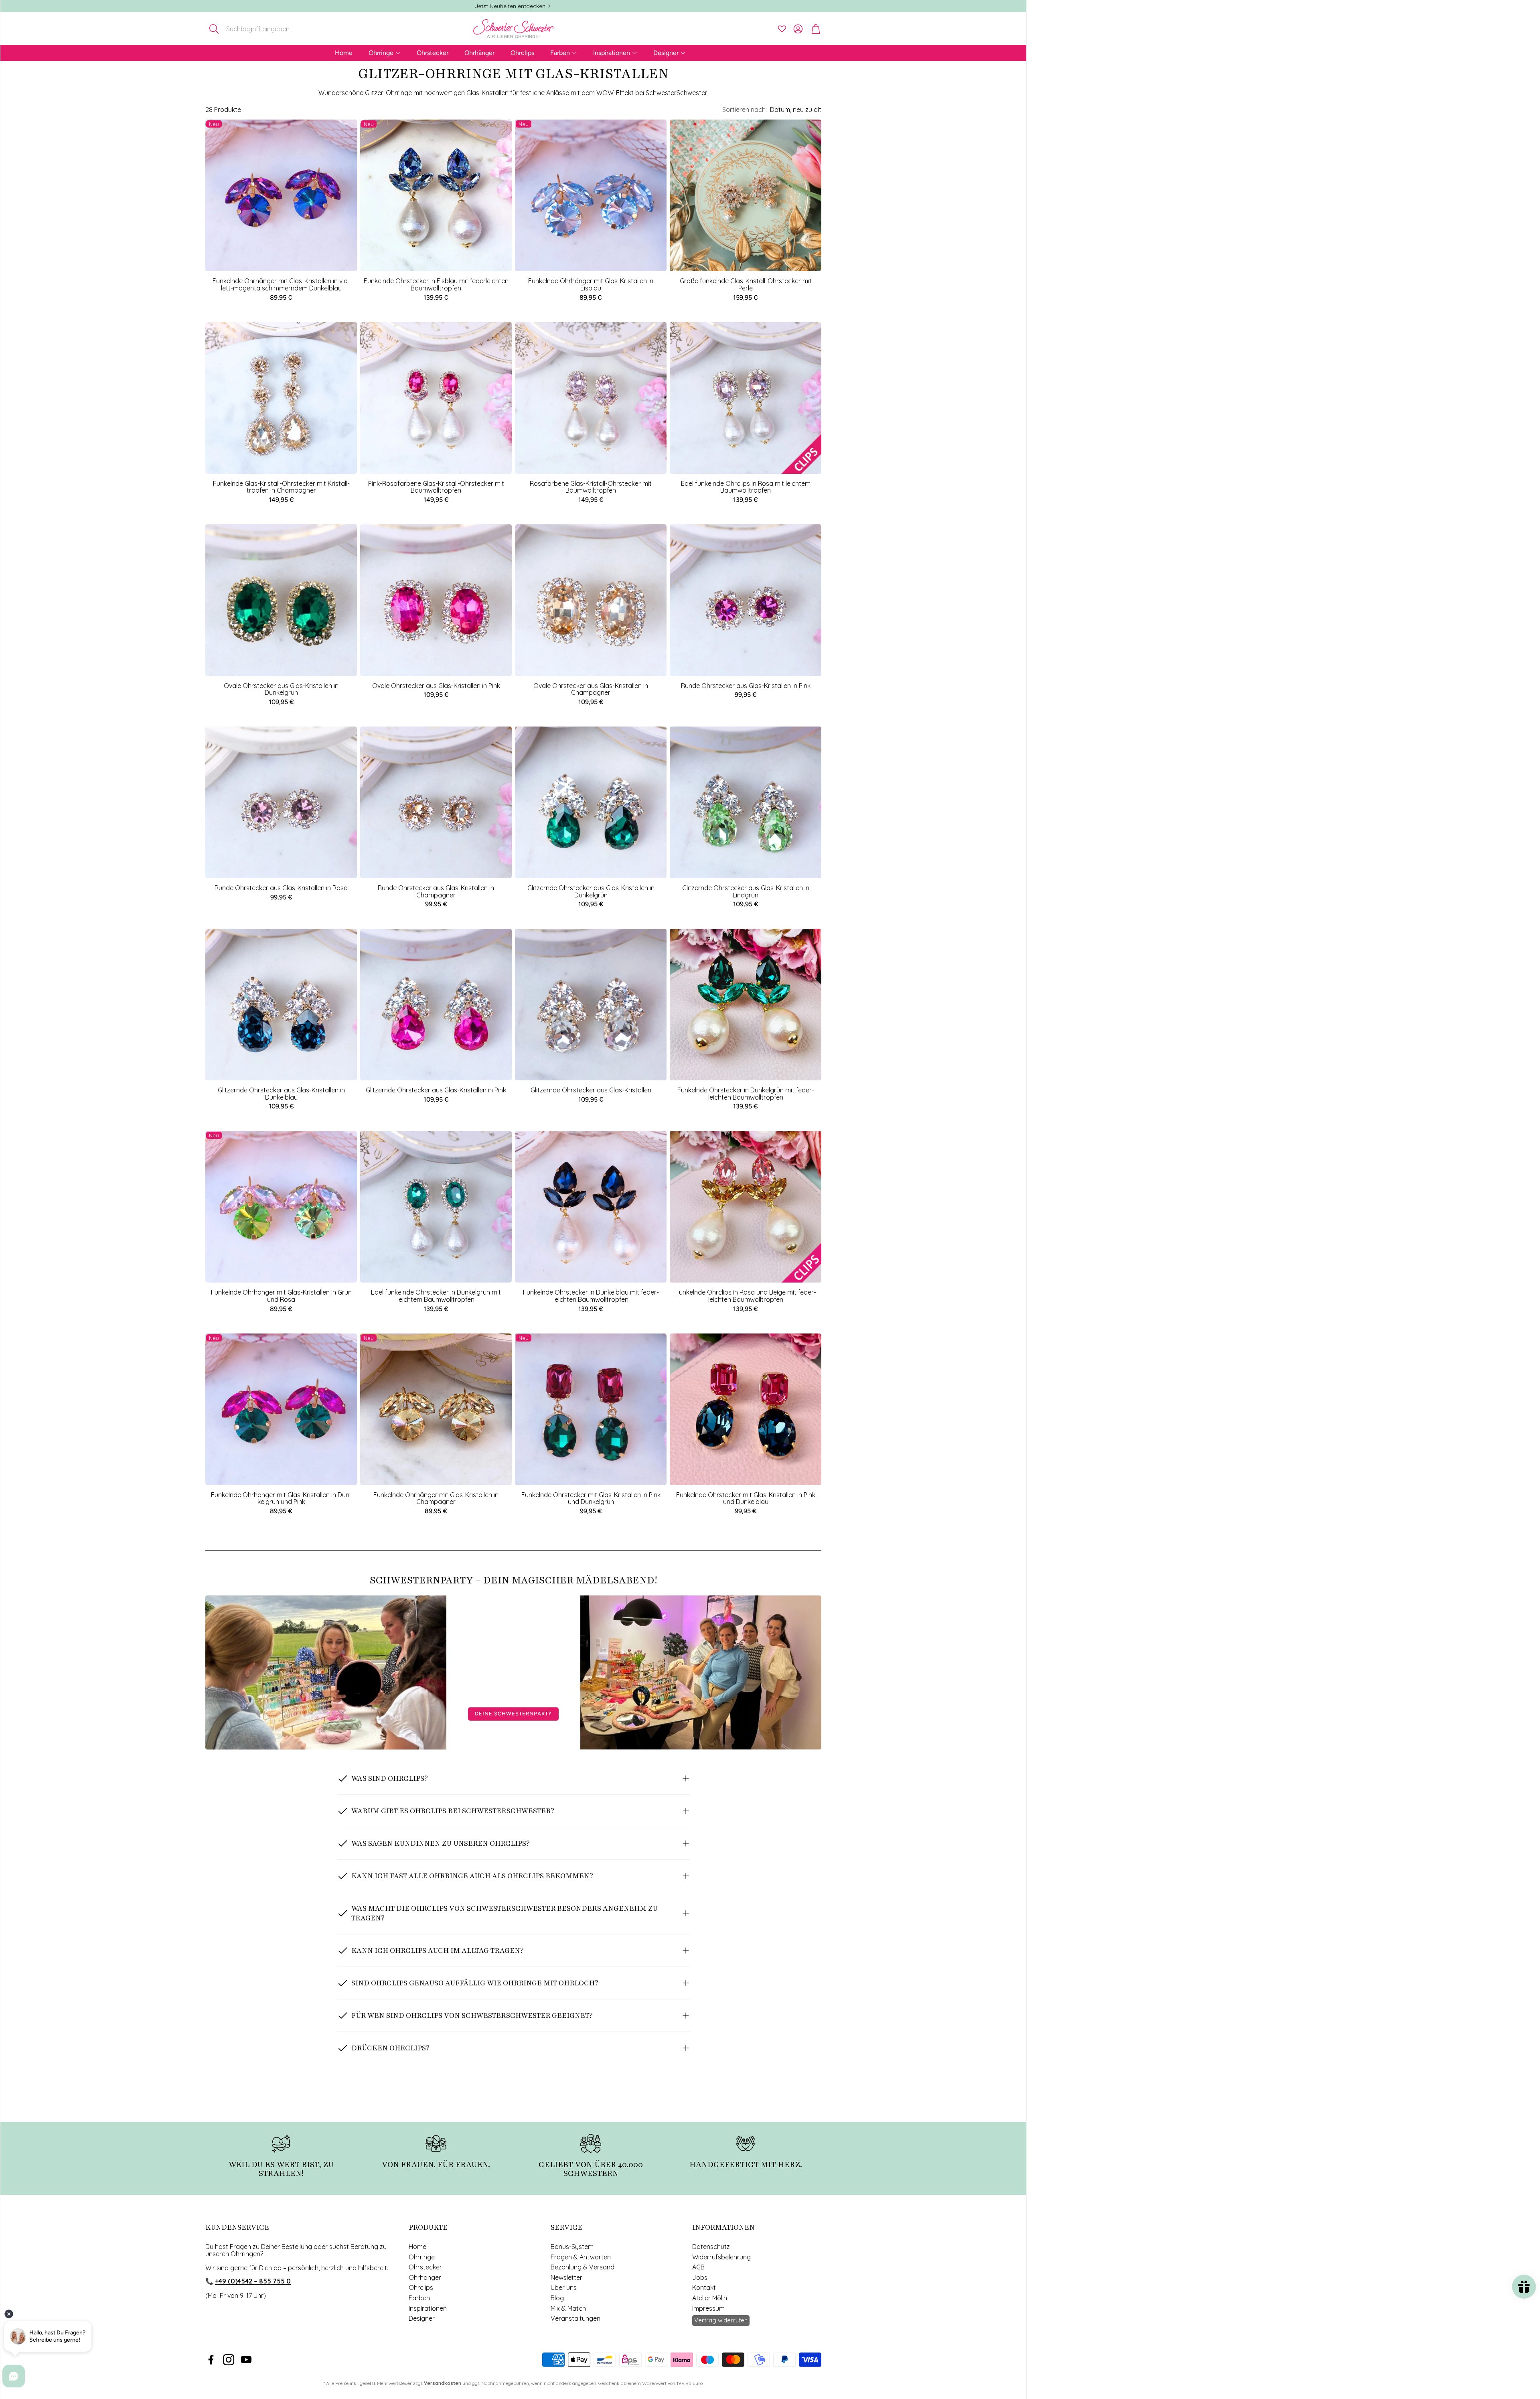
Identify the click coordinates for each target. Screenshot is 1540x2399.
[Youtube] (246, 2360)
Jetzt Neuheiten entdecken (510, 6)
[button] (258, 29)
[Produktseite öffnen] (746, 195)
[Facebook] (211, 2360)
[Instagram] (229, 2360)
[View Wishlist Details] (782, 29)
